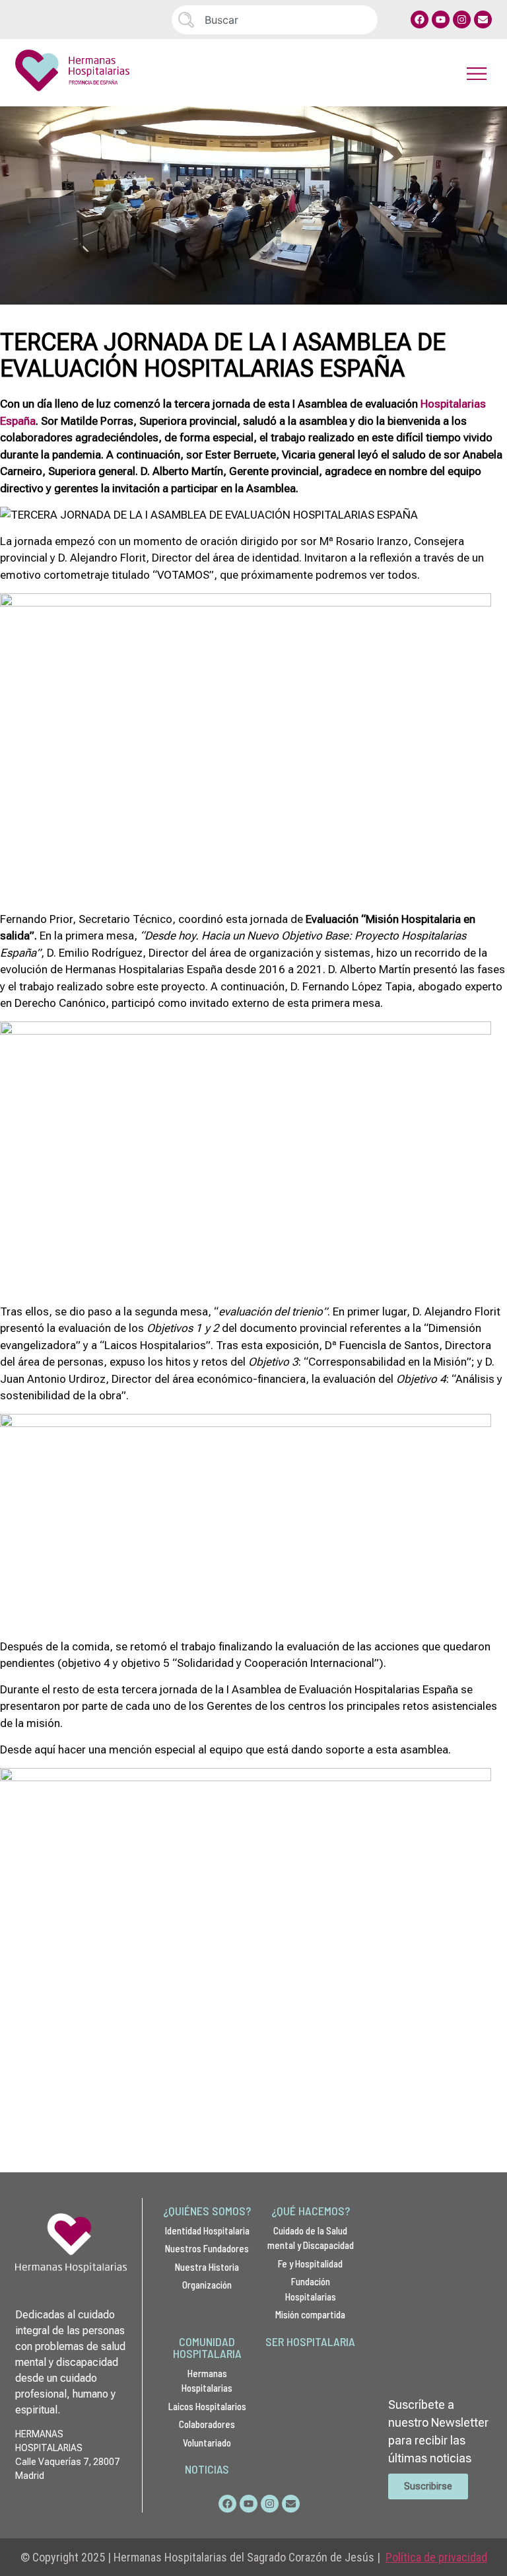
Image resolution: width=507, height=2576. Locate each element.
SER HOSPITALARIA (310, 2341)
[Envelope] (483, 19)
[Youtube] (441, 19)
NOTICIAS (207, 2469)
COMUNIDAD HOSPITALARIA (207, 2347)
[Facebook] (420, 19)
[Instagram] (462, 19)
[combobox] (275, 20)
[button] (477, 73)
